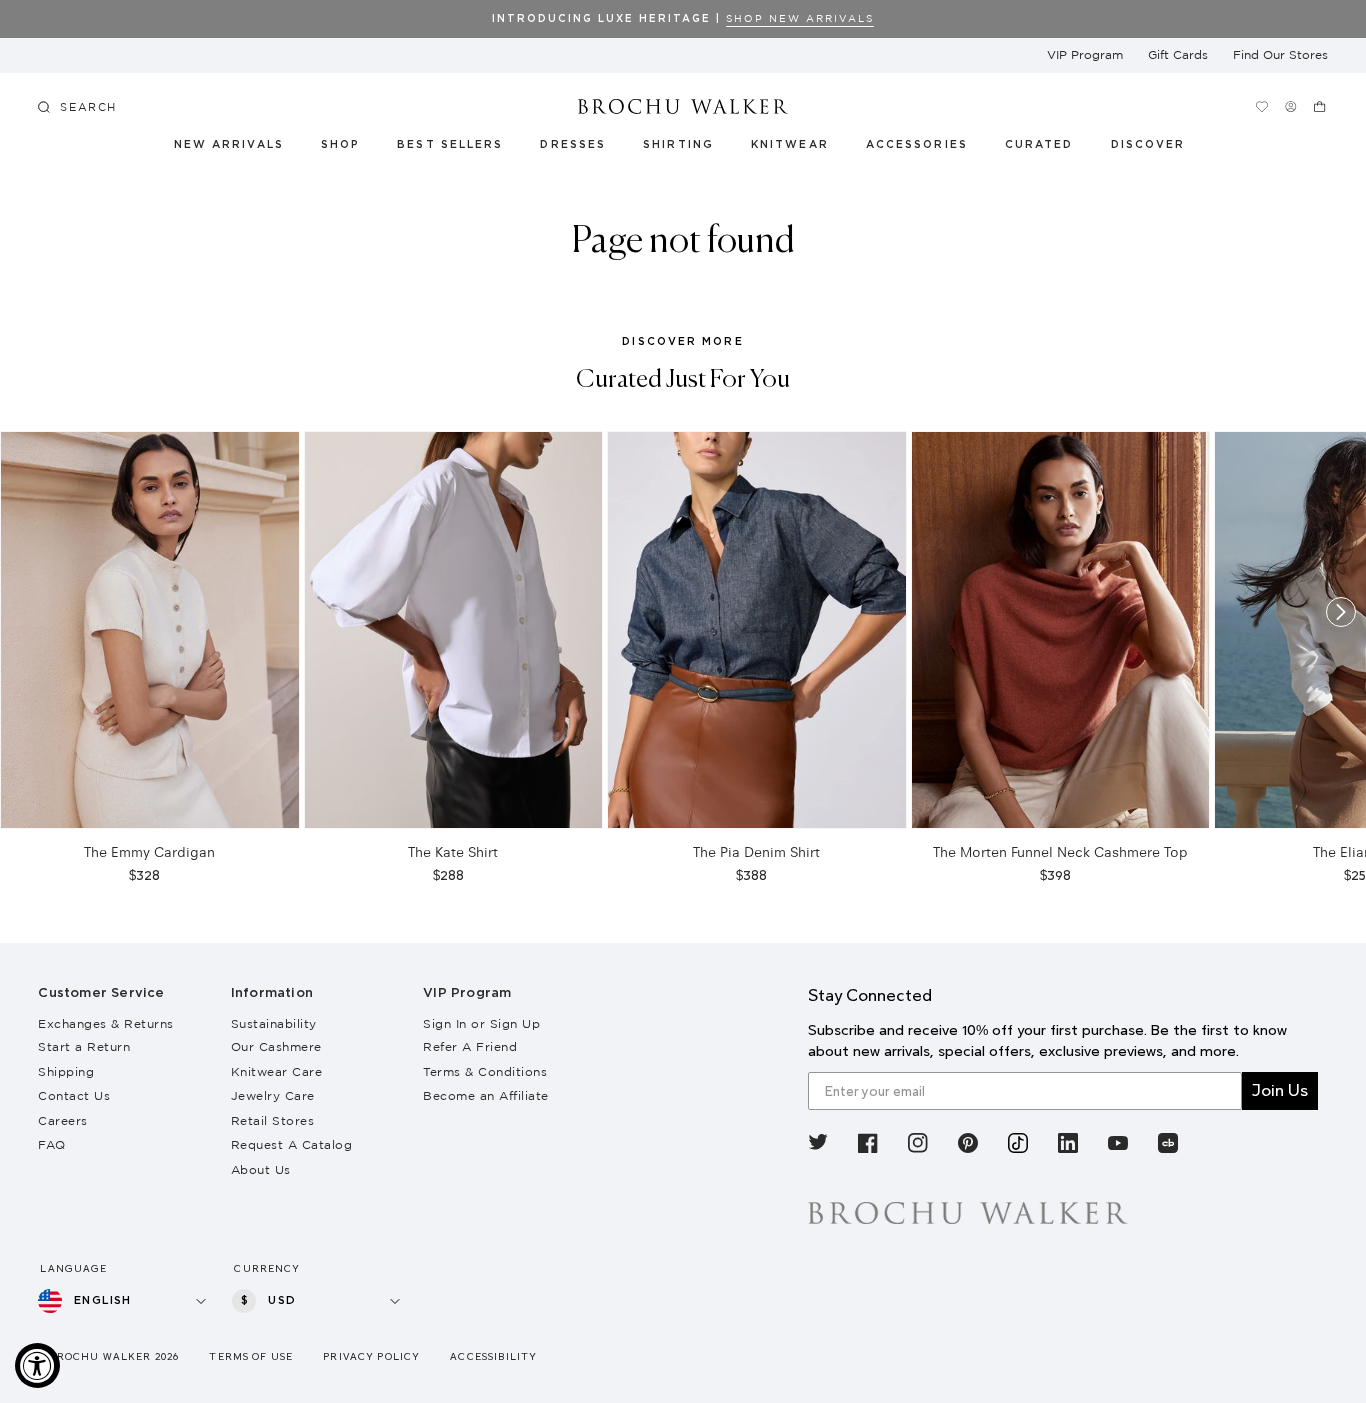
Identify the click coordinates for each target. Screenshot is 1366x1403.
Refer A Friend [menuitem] (470, 1046)
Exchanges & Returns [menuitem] (106, 1023)
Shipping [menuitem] (66, 1071)
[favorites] (1262, 106)
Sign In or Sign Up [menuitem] (481, 1023)
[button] (1050, 148)
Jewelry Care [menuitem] (273, 1095)
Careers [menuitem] (63, 1120)
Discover (1149, 145)
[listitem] (818, 1146)
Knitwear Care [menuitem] (277, 1071)
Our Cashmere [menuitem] (276, 1046)
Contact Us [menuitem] (74, 1095)
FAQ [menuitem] (52, 1144)
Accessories (917, 145)
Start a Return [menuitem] (84, 1046)
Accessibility (493, 1356)
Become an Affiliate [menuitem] (486, 1095)
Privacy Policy (371, 1356)
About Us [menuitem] (261, 1169)
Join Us (1280, 1090)
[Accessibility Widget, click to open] (37, 1365)
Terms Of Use (251, 1356)
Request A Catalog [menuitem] (292, 1144)
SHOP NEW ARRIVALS (800, 18)
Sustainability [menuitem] (274, 1023)
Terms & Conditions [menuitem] (485, 1071)
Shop (340, 145)
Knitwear (791, 145)
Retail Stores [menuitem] (273, 1120)
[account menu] (1291, 106)
